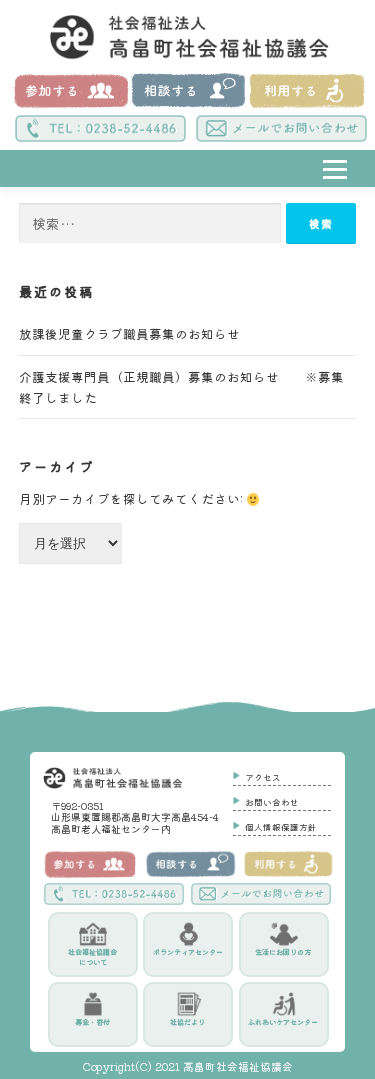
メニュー (337, 191)
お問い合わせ (272, 802)
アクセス (263, 777)
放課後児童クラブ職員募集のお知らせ (142, 333)
